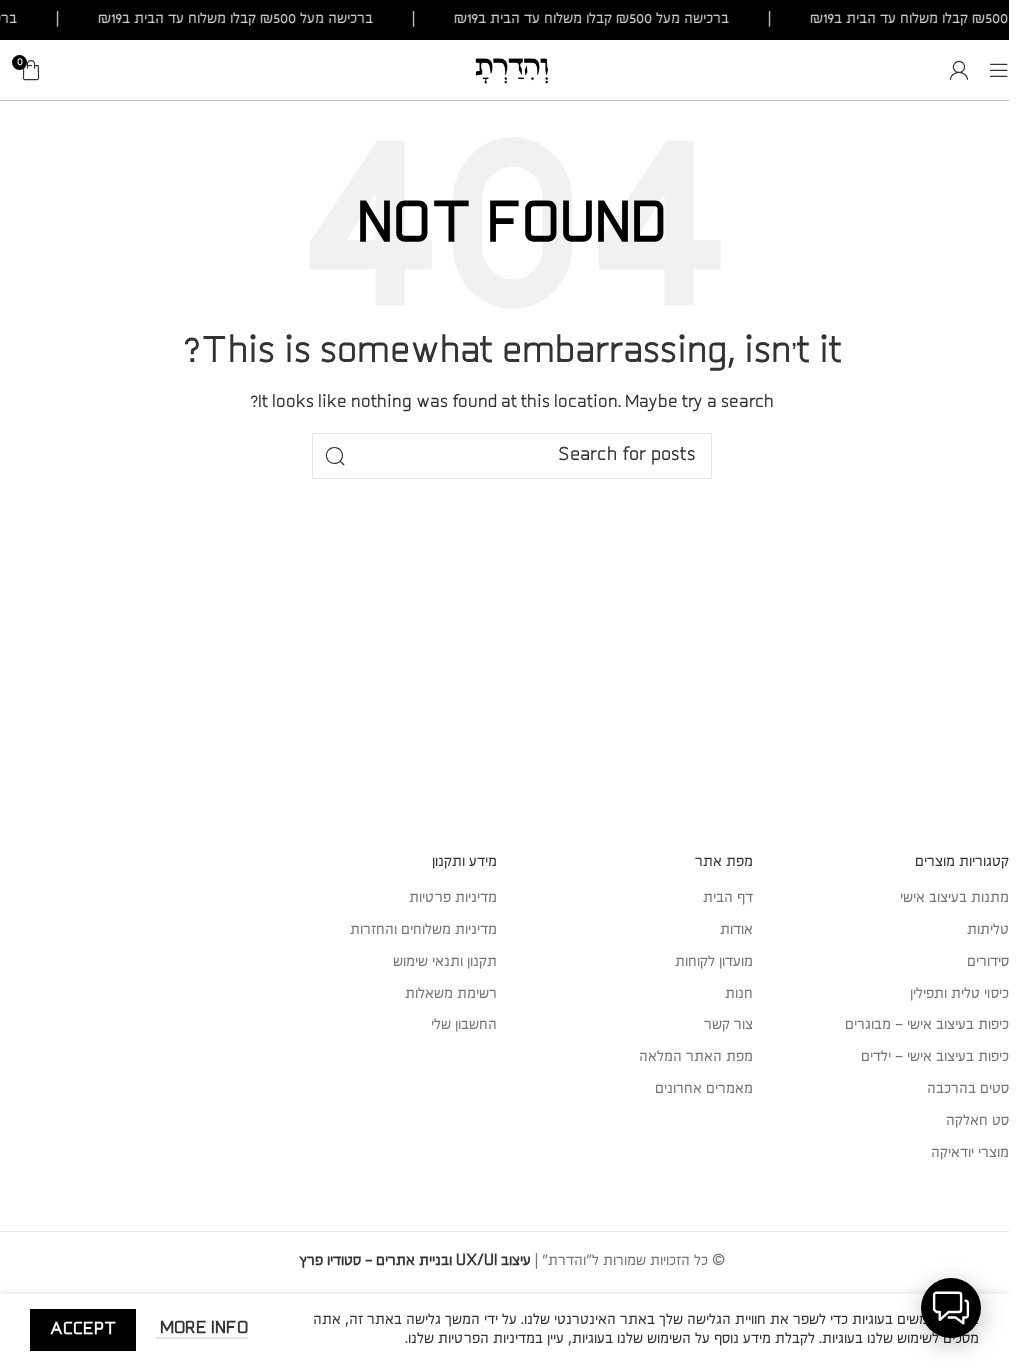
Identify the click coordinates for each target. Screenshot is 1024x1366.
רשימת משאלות (451, 994)
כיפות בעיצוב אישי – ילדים (935, 1057)
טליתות (988, 930)
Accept (83, 1329)
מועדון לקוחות (714, 962)
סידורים (988, 962)
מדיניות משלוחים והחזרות (423, 930)
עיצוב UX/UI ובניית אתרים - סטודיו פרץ (415, 1261)
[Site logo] (512, 69)
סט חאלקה (977, 1121)
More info (202, 1328)
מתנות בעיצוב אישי (954, 898)
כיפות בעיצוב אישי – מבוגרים (927, 1025)
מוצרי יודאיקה (970, 1153)
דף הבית (728, 898)
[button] (951, 1308)
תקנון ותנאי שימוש (445, 962)
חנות (739, 994)
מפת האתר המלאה (696, 1057)
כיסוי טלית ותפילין (959, 994)
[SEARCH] (335, 456)
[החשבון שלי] (959, 70)
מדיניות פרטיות (453, 898)
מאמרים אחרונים (704, 1089)
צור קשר (728, 1025)
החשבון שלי (464, 1025)
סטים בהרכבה (968, 1089)
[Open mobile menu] (999, 70)
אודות (736, 930)
